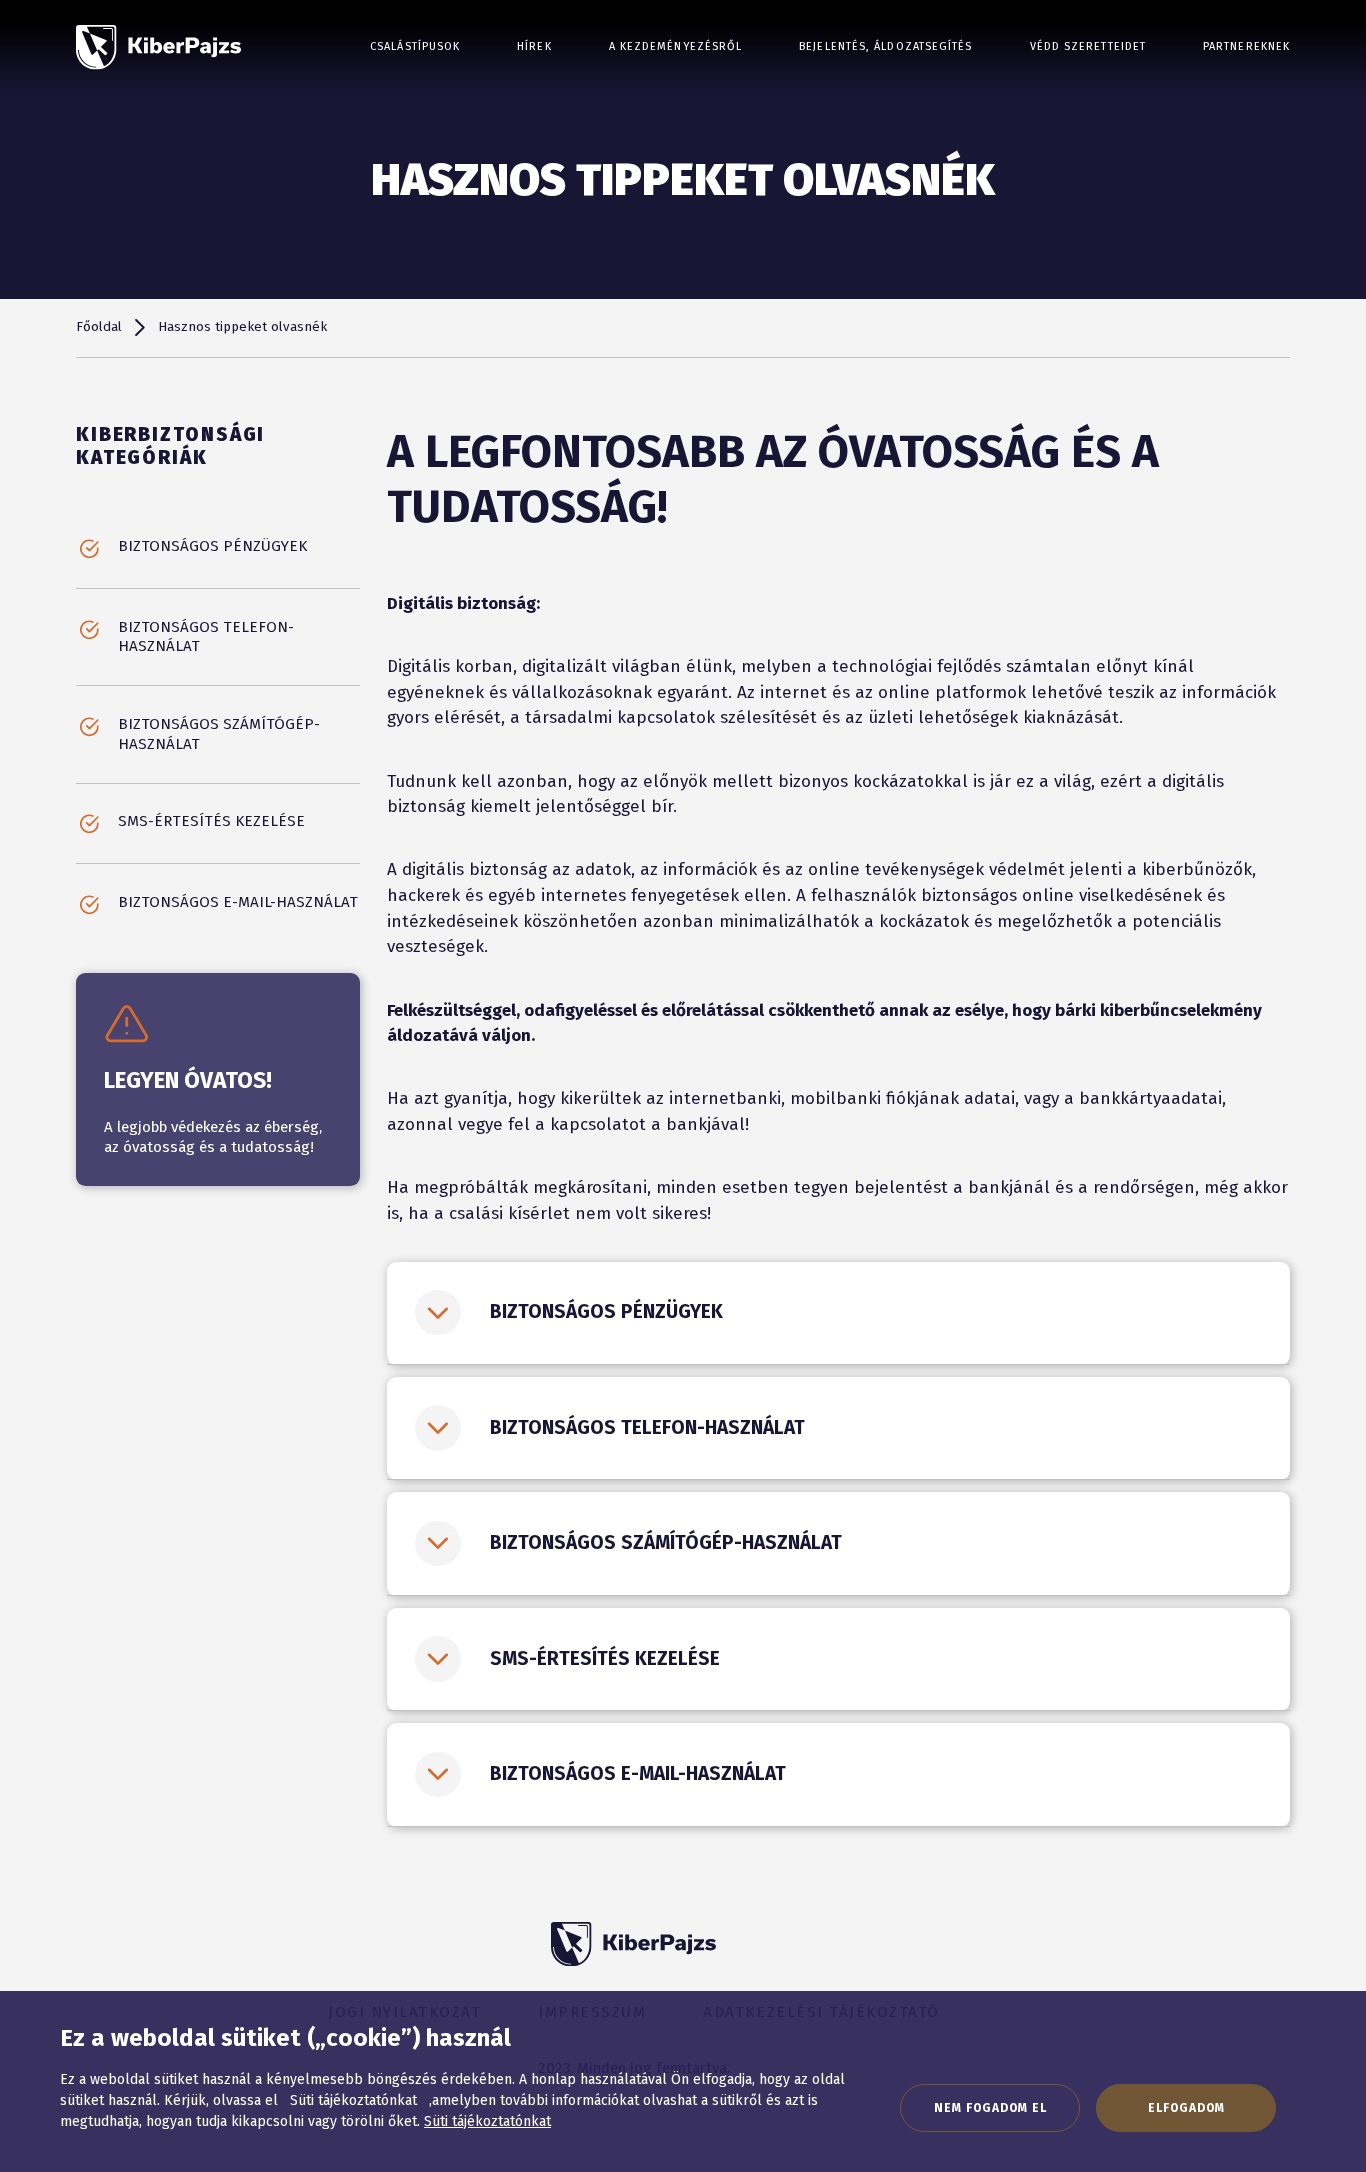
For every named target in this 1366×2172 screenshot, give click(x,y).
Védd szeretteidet (1088, 46)
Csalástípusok (415, 46)
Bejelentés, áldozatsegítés (885, 46)
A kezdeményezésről (676, 46)
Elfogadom (1186, 2108)
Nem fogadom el (990, 2108)
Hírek (534, 46)
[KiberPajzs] (158, 47)
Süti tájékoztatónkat (487, 2121)
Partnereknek (1246, 46)
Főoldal (99, 327)
